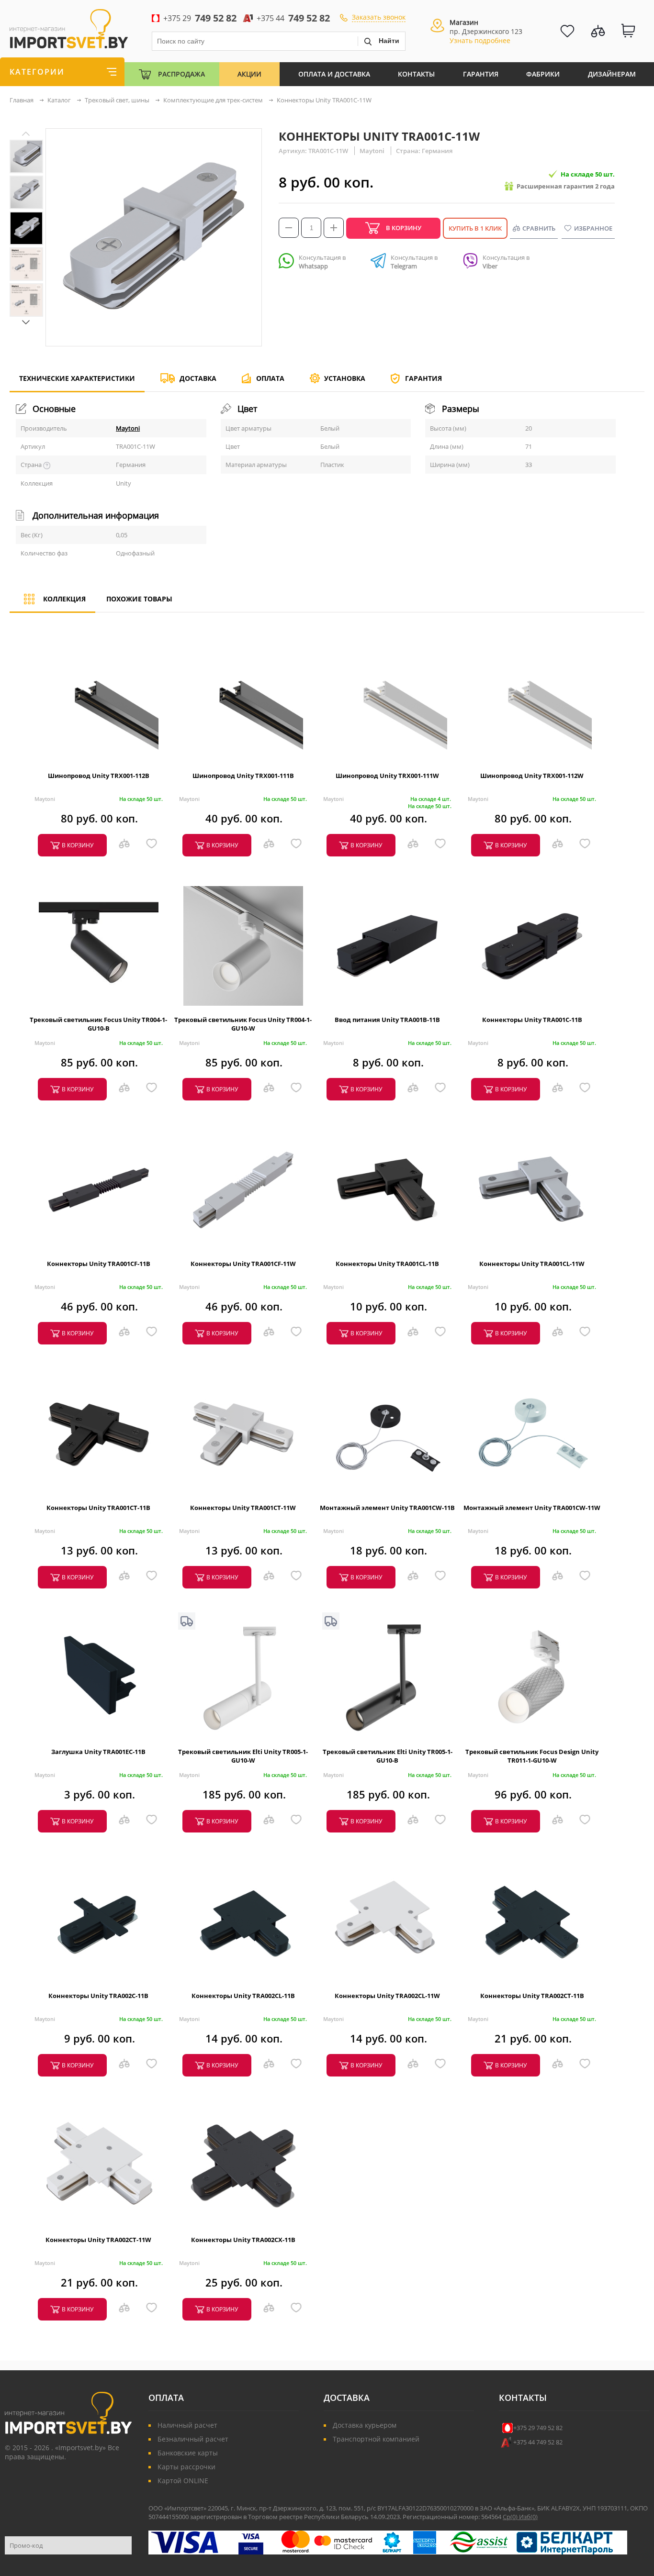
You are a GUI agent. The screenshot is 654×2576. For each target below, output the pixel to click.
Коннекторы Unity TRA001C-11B (532, 1020)
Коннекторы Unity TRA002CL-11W (387, 1996)
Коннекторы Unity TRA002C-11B (98, 1996)
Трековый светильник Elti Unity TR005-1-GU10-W (243, 1756)
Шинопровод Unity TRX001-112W (532, 776)
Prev (26, 134)
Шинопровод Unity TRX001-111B (243, 776)
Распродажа (181, 74)
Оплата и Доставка (334, 74)
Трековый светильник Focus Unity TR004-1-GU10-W (243, 1024)
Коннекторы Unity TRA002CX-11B (243, 2240)
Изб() (528, 2517)
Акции (249, 74)
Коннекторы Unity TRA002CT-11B (532, 1996)
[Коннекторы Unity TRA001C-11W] (26, 156)
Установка (345, 378)
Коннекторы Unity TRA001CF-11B (99, 1264)
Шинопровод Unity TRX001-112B (99, 776)
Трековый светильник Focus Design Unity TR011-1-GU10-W (532, 1756)
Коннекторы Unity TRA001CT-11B (98, 1508)
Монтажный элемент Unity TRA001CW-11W (532, 1508)
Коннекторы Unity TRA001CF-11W (243, 1264)
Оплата (270, 378)
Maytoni (128, 428)
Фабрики (543, 74)
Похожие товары (139, 599)
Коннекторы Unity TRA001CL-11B (387, 1264)
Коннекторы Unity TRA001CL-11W (532, 1264)
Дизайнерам (612, 74)
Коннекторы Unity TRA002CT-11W (98, 2240)
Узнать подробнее (480, 40)
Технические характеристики (77, 378)
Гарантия (481, 74)
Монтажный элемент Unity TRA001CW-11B (387, 1508)
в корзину (78, 845)
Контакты (416, 74)
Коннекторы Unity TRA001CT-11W (243, 1508)
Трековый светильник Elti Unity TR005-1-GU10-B (388, 1756)
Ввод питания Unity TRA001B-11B (387, 1020)
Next (26, 322)
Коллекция (64, 599)
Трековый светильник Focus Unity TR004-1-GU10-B (98, 1024)
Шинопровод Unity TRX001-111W (387, 776)
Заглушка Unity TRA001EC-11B (98, 1752)
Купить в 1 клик (475, 228)
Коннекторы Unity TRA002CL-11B (243, 1996)
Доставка (198, 378)
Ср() (511, 2517)
